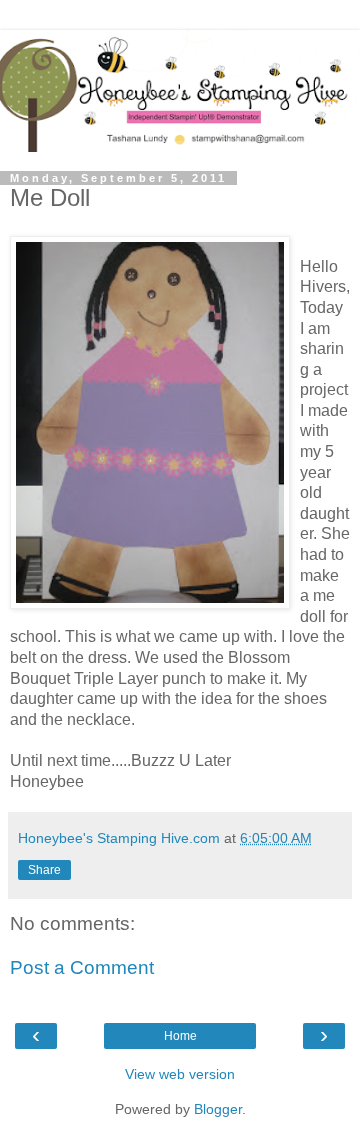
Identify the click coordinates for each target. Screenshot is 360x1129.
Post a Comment (82, 967)
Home (180, 1036)
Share (44, 870)
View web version (180, 1074)
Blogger (218, 1109)
